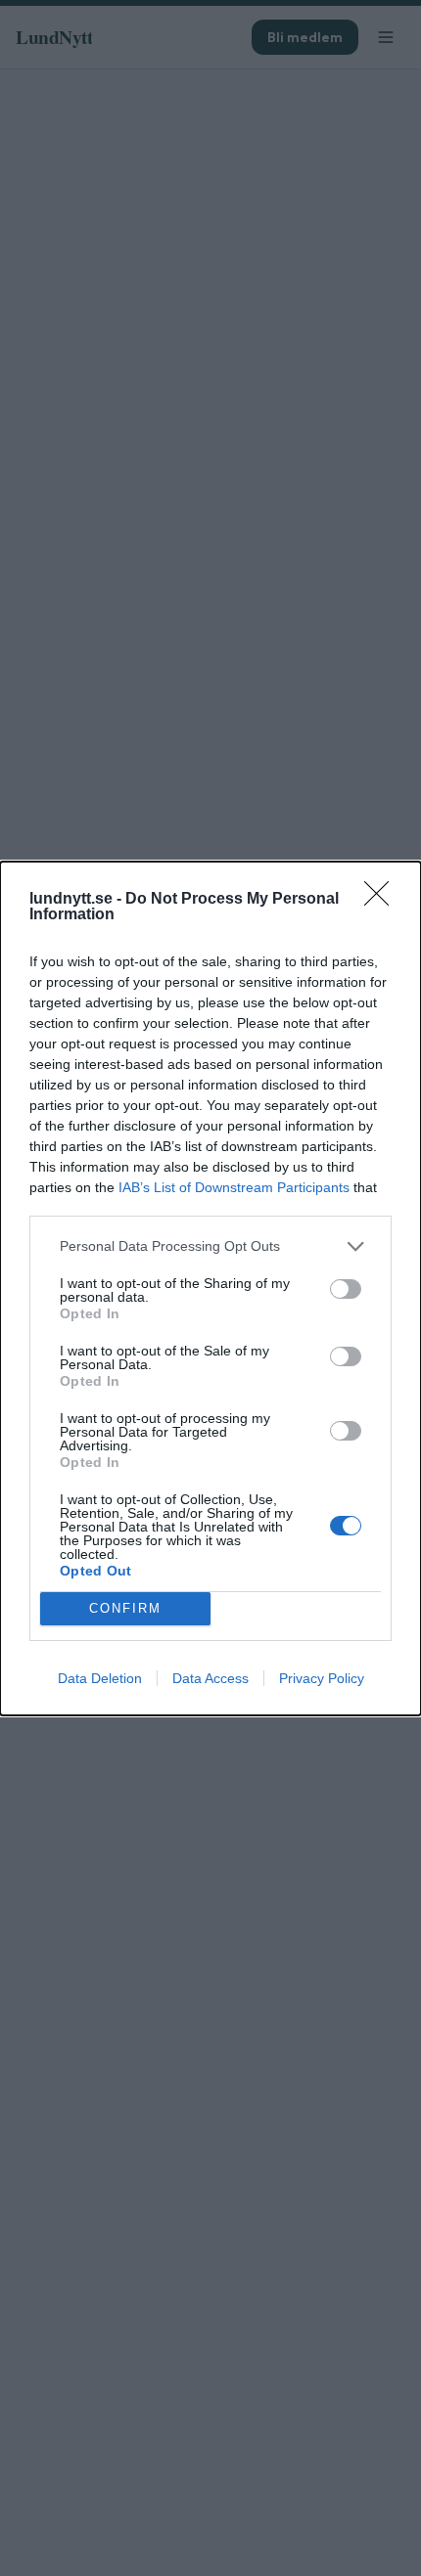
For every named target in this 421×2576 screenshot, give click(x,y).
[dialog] (210, 1288)
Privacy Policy (322, 1678)
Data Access (210, 1678)
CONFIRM (125, 1608)
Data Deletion (100, 1678)
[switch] (346, 1289)
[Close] (383, 900)
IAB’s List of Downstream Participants (234, 1187)
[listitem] (210, 1246)
